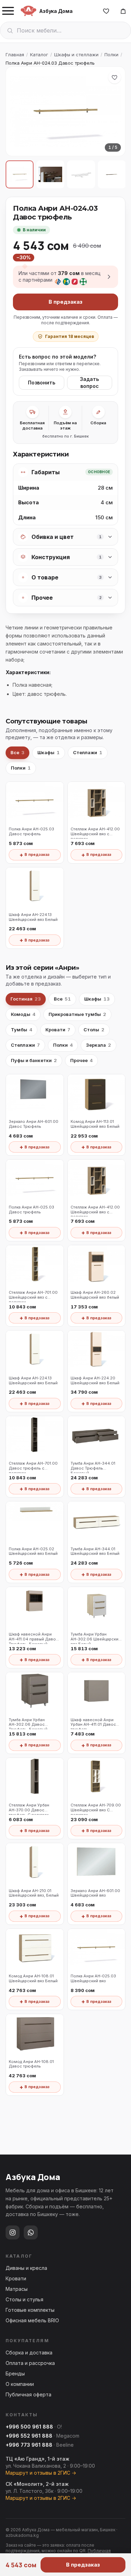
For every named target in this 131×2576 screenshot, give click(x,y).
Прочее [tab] (81, 1060)
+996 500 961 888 (29, 2427)
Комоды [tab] (23, 1014)
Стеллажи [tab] (88, 752)
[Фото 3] (81, 174)
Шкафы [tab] (49, 752)
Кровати (16, 2278)
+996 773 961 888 (29, 2445)
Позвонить (42, 383)
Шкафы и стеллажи (76, 55)
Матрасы (17, 2289)
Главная (15, 55)
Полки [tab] (21, 768)
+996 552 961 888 (29, 2436)
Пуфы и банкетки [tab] (34, 1060)
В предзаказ (65, 302)
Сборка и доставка (29, 2353)
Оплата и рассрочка (30, 2363)
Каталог (39, 55)
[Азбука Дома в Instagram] (13, 2232)
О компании (20, 2384)
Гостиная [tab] (26, 999)
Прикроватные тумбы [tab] (77, 1014)
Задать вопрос (89, 383)
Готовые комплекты (30, 2310)
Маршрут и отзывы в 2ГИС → (41, 2473)
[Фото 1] (20, 174)
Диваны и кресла (26, 2268)
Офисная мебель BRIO (32, 2320)
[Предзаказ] (123, 11)
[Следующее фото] (114, 111)
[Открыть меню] (8, 11)
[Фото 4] (112, 174)
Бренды (15, 2373)
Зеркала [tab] (99, 1045)
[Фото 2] (50, 174)
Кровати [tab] (58, 1030)
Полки (111, 55)
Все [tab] (17, 752)
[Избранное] (106, 11)
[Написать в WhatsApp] (31, 2232)
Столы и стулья (24, 2299)
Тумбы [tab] (21, 1030)
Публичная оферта (28, 2394)
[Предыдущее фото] (17, 111)
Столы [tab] (94, 1030)
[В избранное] (115, 77)
